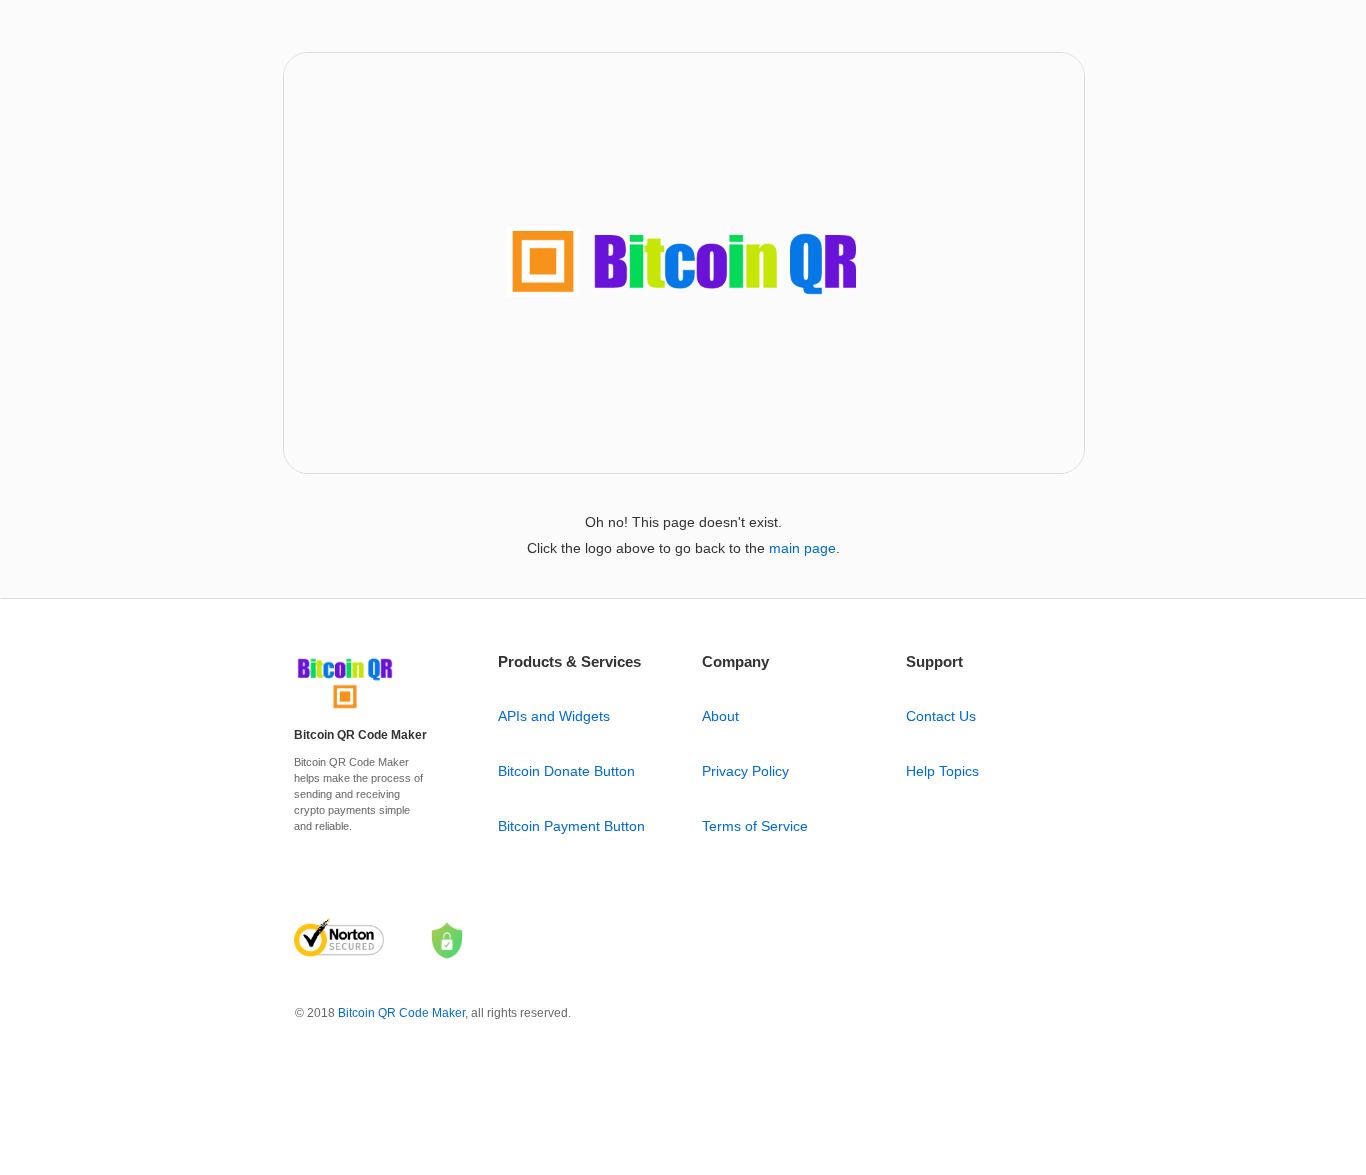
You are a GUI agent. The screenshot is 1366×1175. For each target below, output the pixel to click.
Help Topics (942, 771)
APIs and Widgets (554, 716)
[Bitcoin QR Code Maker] (345, 709)
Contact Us (941, 716)
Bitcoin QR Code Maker (401, 1013)
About (720, 716)
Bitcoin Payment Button (571, 826)
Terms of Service (755, 826)
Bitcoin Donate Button (566, 771)
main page (802, 548)
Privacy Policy (745, 771)
